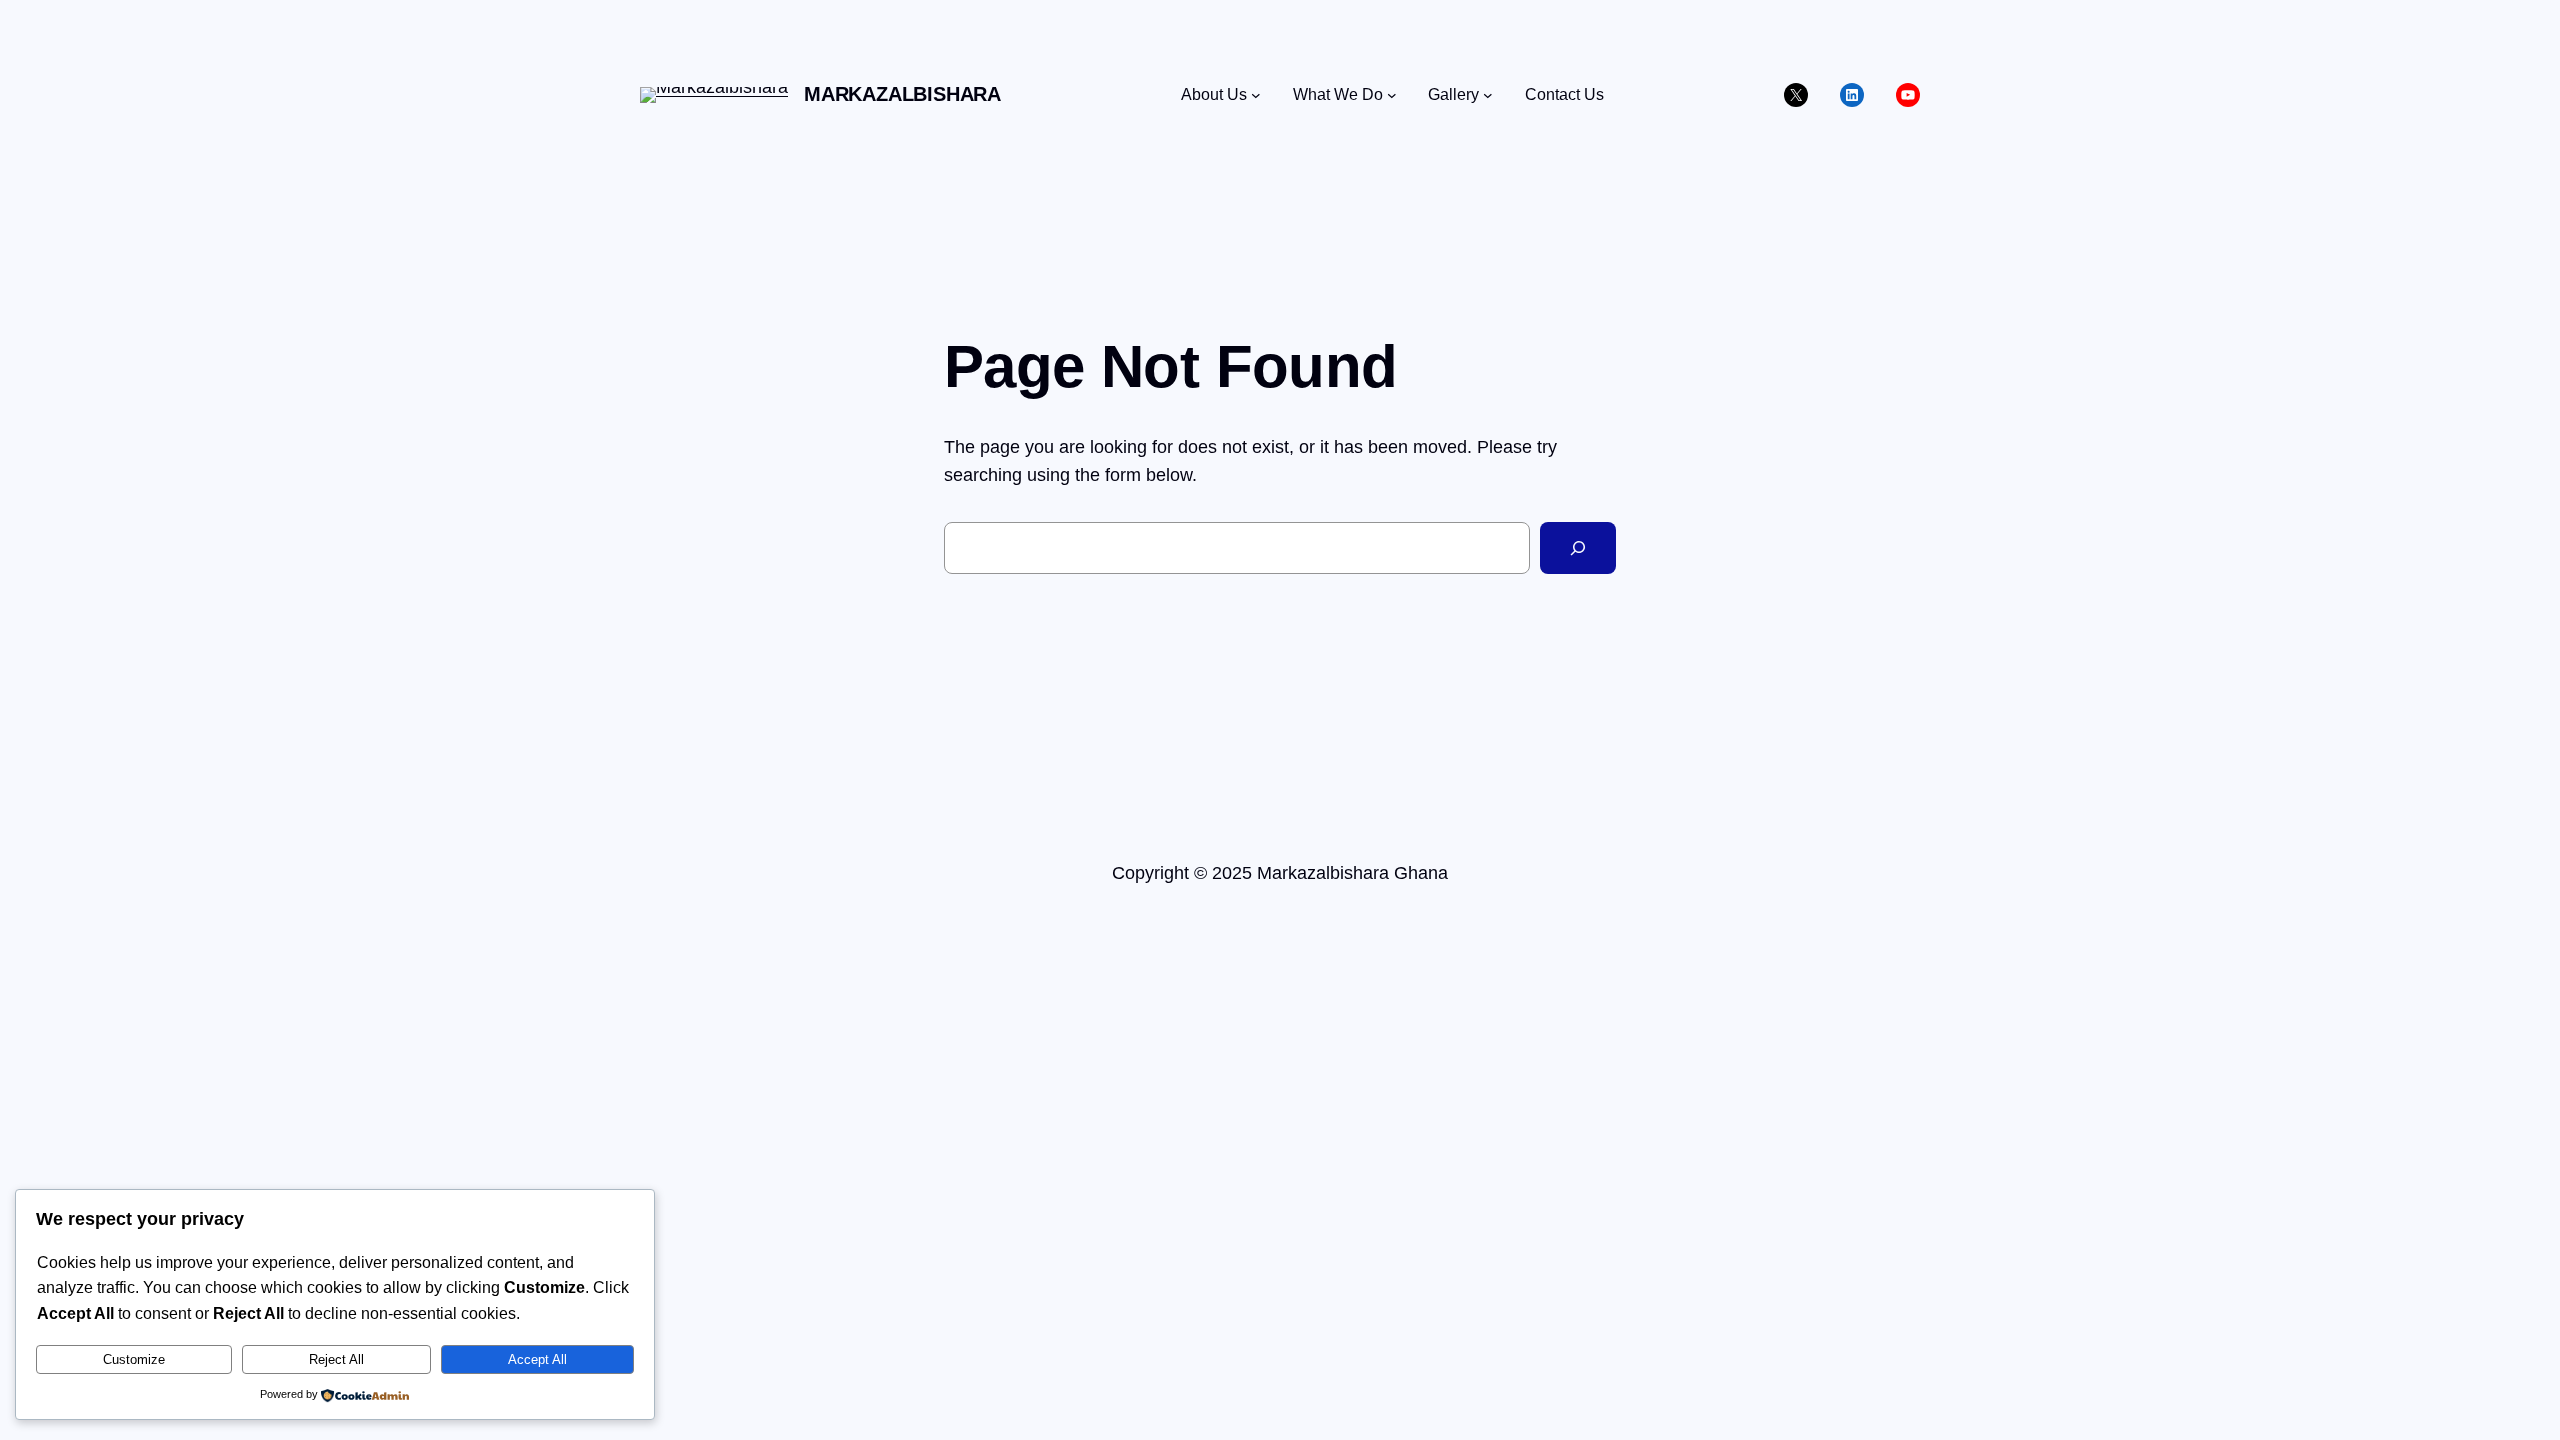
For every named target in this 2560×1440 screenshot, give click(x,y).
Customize (134, 1359)
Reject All (336, 1359)
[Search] (1578, 548)
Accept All (537, 1359)
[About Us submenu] (1256, 95)
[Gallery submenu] (1488, 95)
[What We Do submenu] (1392, 95)
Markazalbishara (902, 94)
